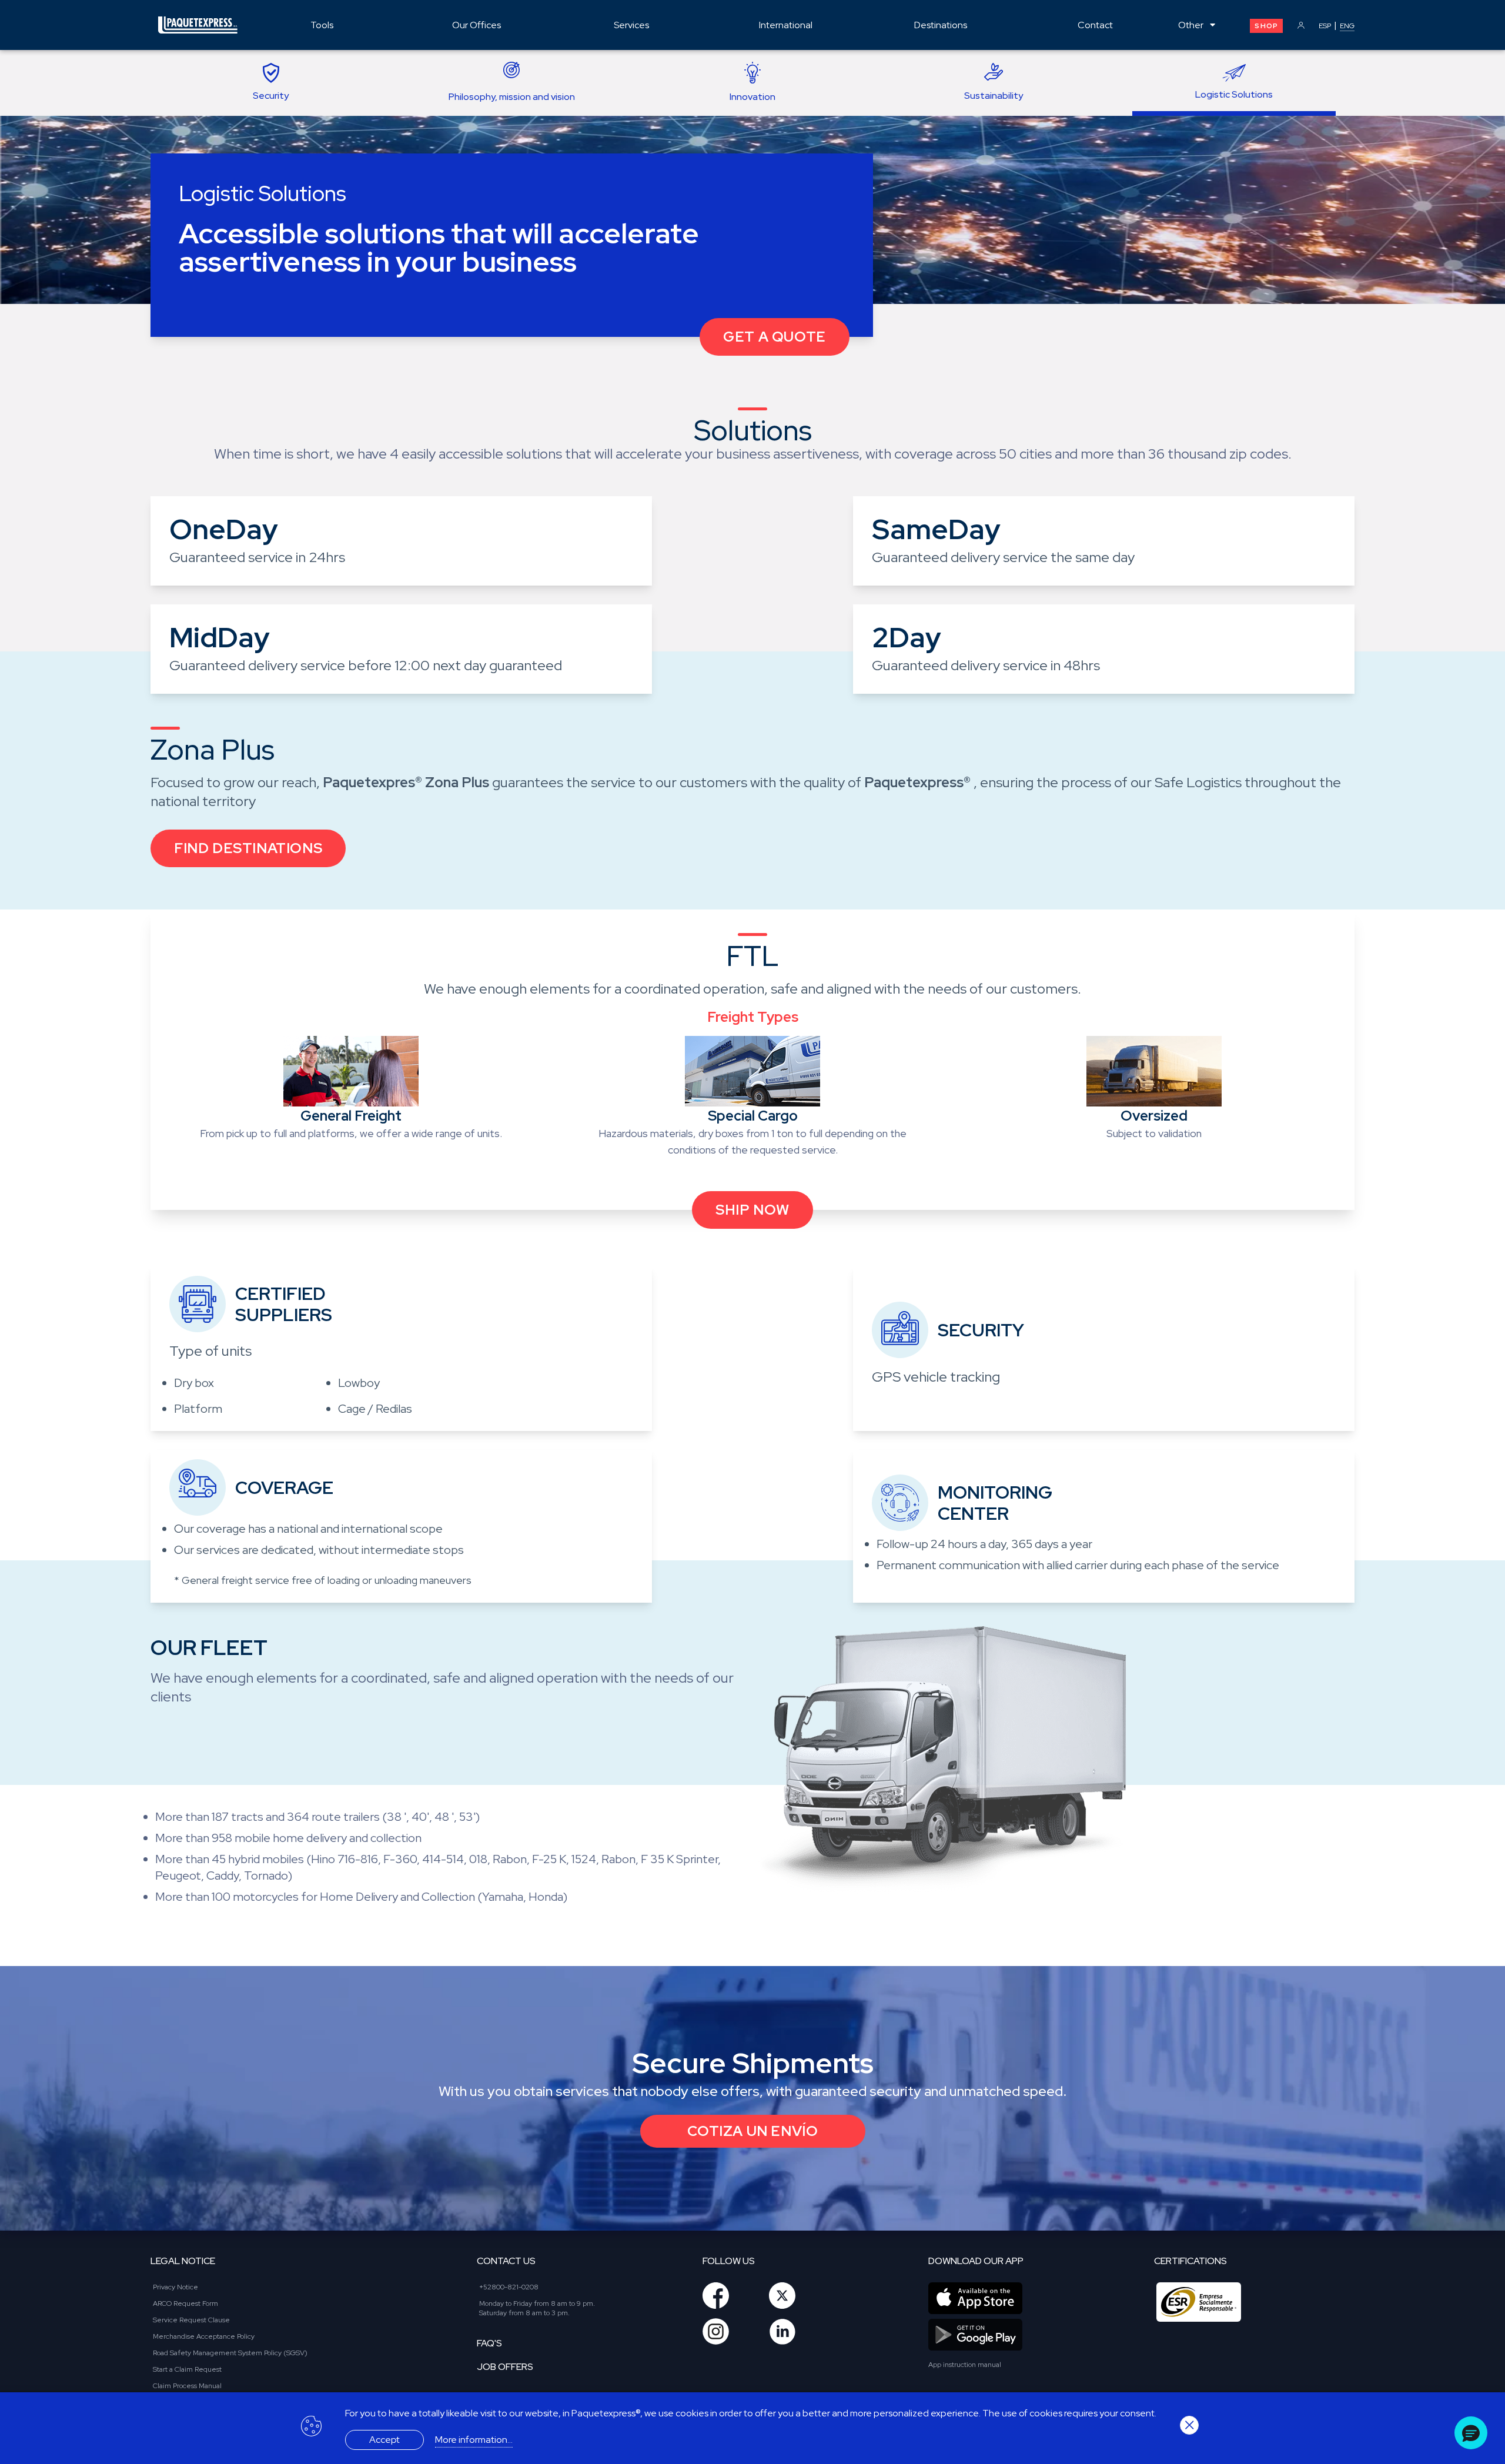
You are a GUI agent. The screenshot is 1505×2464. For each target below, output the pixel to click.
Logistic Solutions (1234, 94)
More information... (474, 2440)
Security (271, 96)
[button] (1471, 2433)
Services (631, 25)
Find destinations (248, 848)
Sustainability (994, 96)
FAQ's (489, 2343)
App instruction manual (965, 2365)
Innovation (752, 97)
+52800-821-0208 (509, 2287)
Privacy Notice (175, 2287)
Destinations (941, 25)
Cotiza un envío (753, 2131)
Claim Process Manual (187, 2386)
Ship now (752, 1210)
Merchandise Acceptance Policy (204, 2336)
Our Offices (476, 25)
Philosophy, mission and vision (512, 97)
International (786, 25)
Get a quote (775, 337)
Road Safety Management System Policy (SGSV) (230, 2353)
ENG (1347, 26)
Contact (1095, 25)
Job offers (505, 2367)
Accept (384, 2440)
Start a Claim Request (187, 2369)
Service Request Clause (191, 2320)
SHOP (1266, 26)
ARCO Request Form (185, 2303)
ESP (1325, 26)
